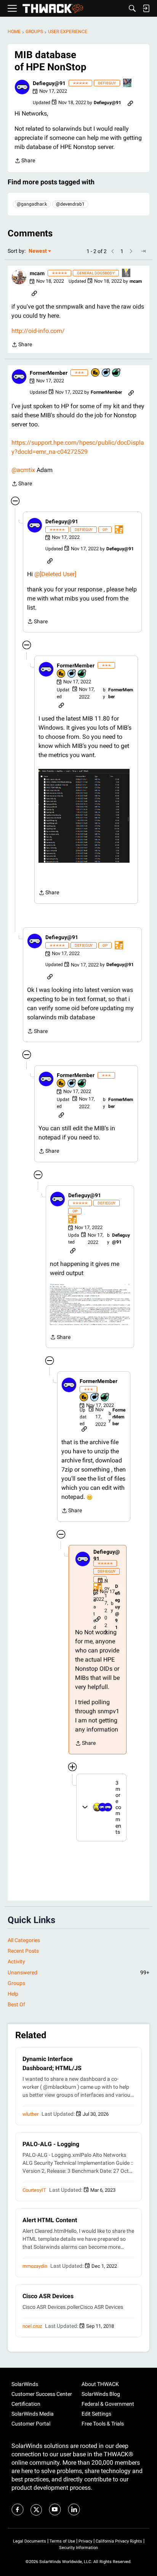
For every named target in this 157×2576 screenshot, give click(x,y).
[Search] (132, 8)
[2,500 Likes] (117, 373)
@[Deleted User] (55, 574)
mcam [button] (37, 273)
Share (25, 161)
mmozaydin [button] (35, 2266)
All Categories (24, 1940)
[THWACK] (53, 9)
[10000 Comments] (106, 373)
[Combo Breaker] (96, 373)
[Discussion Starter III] (119, 530)
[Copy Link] (130, 103)
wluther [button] (30, 2114)
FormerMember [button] (49, 373)
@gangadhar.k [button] (32, 204)
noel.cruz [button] (32, 2326)
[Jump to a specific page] (143, 251)
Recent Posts (23, 1951)
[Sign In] (146, 8)
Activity (16, 1961)
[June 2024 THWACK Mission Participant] (128, 83)
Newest (38, 251)
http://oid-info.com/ (38, 331)
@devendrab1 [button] (70, 204)
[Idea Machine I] (127, 273)
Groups (16, 1983)
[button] (22, 87)
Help (13, 1994)
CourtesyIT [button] (34, 2190)
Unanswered (78, 1972)
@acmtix (23, 470)
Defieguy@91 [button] (49, 83)
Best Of (16, 2004)
